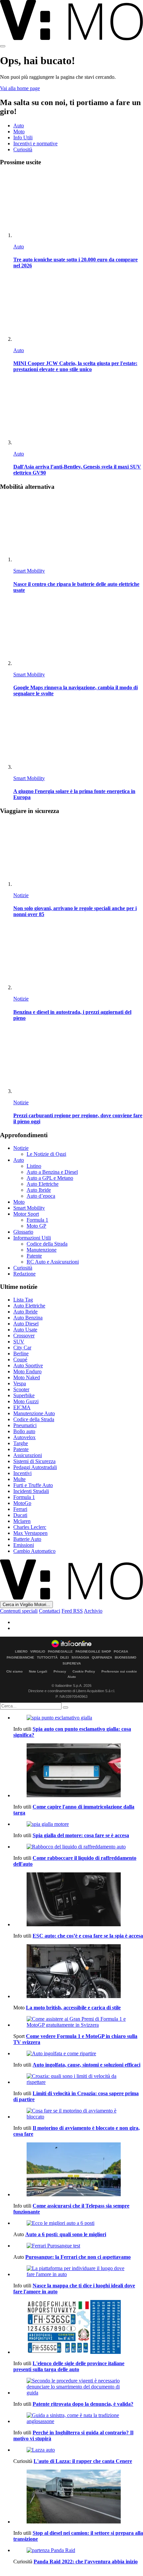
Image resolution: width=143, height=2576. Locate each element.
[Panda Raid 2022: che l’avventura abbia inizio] (78, 2550)
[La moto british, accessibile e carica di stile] (78, 1972)
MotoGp (22, 1503)
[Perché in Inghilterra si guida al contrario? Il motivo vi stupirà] (78, 2418)
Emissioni (24, 1545)
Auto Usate (25, 1330)
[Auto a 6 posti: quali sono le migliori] (78, 2223)
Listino (34, 1166)
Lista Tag (23, 1300)
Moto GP (36, 1226)
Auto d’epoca (41, 1196)
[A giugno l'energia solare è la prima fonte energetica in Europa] (78, 737)
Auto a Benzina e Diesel (52, 1172)
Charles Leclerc (30, 1527)
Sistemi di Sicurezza (34, 1461)
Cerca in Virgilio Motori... (26, 1605)
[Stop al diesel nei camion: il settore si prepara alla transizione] (78, 2497)
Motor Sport (26, 1214)
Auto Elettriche (43, 1184)
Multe (19, 1479)
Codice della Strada (47, 1244)
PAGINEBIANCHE (20, 1658)
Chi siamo (14, 1671)
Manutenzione (42, 1250)
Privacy (60, 1671)
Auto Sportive (28, 1365)
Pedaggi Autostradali (35, 1467)
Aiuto (72, 1677)
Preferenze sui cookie (119, 1671)
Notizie (21, 895)
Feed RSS (72, 1611)
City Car (22, 1348)
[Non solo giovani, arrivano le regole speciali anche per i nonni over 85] (78, 854)
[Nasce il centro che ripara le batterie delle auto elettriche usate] (78, 530)
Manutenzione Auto (34, 1413)
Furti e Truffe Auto (33, 1485)
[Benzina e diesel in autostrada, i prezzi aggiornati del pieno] (78, 957)
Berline (21, 1354)
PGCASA (121, 1652)
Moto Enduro (27, 1371)
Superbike (24, 1395)
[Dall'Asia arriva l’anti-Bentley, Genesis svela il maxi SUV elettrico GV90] (78, 412)
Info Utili (23, 137)
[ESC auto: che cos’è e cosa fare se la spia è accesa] (78, 1900)
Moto (19, 132)
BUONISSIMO (126, 1658)
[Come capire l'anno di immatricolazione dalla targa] (78, 1771)
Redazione (24, 1274)
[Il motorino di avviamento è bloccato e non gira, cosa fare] (78, 2114)
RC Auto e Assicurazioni (53, 1262)
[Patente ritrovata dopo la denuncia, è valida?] (78, 2387)
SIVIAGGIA (80, 1658)
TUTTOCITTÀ (47, 1658)
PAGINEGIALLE (60, 1652)
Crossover (24, 1336)
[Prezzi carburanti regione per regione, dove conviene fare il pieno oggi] (78, 1061)
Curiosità (23, 149)
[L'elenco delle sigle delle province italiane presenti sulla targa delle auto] (78, 2328)
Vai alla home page (20, 88)
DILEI (65, 1658)
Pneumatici (25, 1425)
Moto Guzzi (26, 1401)
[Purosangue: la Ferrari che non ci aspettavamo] (78, 2246)
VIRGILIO (38, 1652)
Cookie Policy (84, 1671)
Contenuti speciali (19, 1611)
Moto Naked (27, 1377)
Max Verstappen (30, 1533)
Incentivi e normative (35, 143)
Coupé (20, 1359)
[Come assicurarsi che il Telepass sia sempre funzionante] (78, 2170)
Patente (34, 1256)
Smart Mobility (29, 571)
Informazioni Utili (32, 1238)
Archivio (93, 1611)
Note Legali (38, 1671)
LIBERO (21, 1652)
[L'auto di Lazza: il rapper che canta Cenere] (78, 2450)
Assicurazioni (28, 1455)
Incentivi (22, 1473)
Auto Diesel (26, 1324)
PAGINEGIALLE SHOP (93, 1652)
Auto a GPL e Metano (50, 1178)
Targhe (21, 1443)
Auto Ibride (39, 1190)
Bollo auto (24, 1431)
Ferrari (20, 1509)
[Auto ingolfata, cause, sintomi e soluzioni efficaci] (78, 2054)
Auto (19, 126)
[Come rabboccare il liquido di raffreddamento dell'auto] (78, 1847)
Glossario (23, 1232)
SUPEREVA (72, 1664)
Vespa (20, 1383)
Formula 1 (37, 1220)
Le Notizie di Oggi (46, 1154)
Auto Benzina (28, 1318)
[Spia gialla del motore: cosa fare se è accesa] (78, 1824)
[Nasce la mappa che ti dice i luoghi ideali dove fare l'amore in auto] (78, 2271)
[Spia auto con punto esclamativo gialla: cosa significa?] (78, 1718)
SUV (19, 1342)
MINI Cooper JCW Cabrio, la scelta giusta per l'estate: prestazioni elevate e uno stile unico (75, 366)
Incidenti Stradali (31, 1491)
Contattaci (50, 1611)
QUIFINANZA (102, 1658)
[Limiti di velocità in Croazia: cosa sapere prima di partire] (78, 2079)
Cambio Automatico (34, 1551)
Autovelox (24, 1437)
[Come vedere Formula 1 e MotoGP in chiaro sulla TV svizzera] (78, 2022)
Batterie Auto (27, 1539)
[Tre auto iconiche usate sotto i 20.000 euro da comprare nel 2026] (78, 205)
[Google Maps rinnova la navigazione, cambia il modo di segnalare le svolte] (78, 633)
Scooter (21, 1389)
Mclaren (22, 1521)
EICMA (22, 1407)
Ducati (20, 1515)
